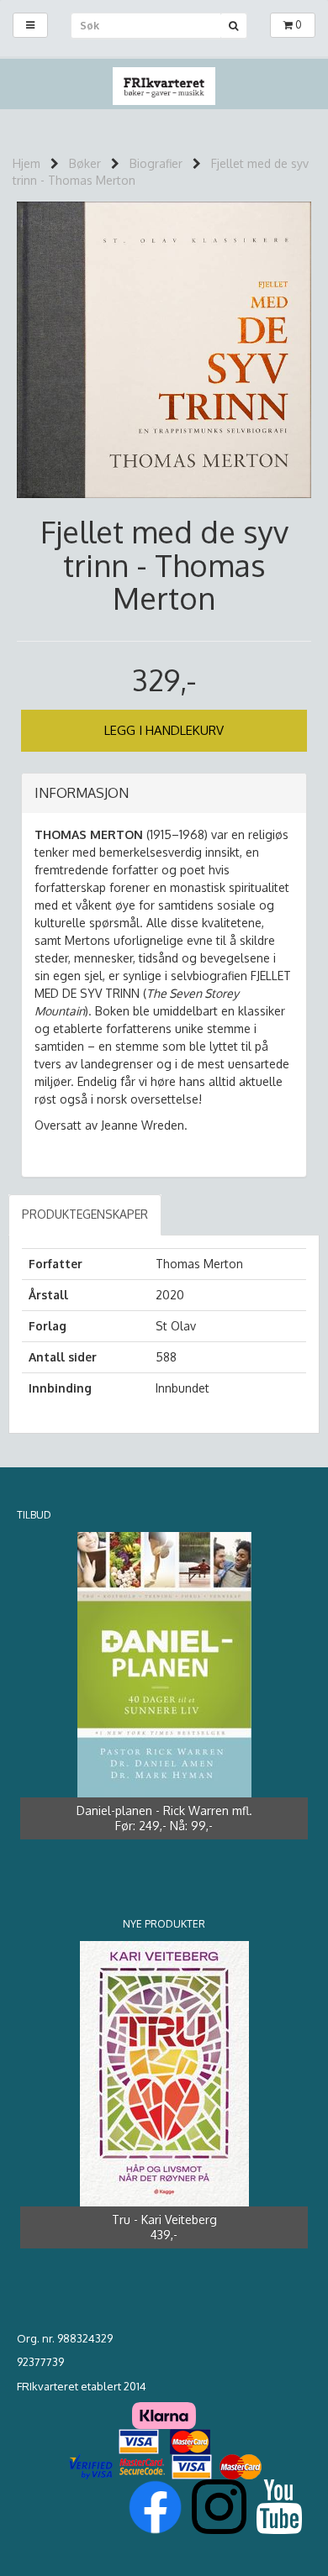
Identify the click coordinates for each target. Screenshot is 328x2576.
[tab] (164, 794)
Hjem (26, 163)
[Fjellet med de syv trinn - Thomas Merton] (164, 348)
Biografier (156, 163)
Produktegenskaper (85, 1214)
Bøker (85, 163)
